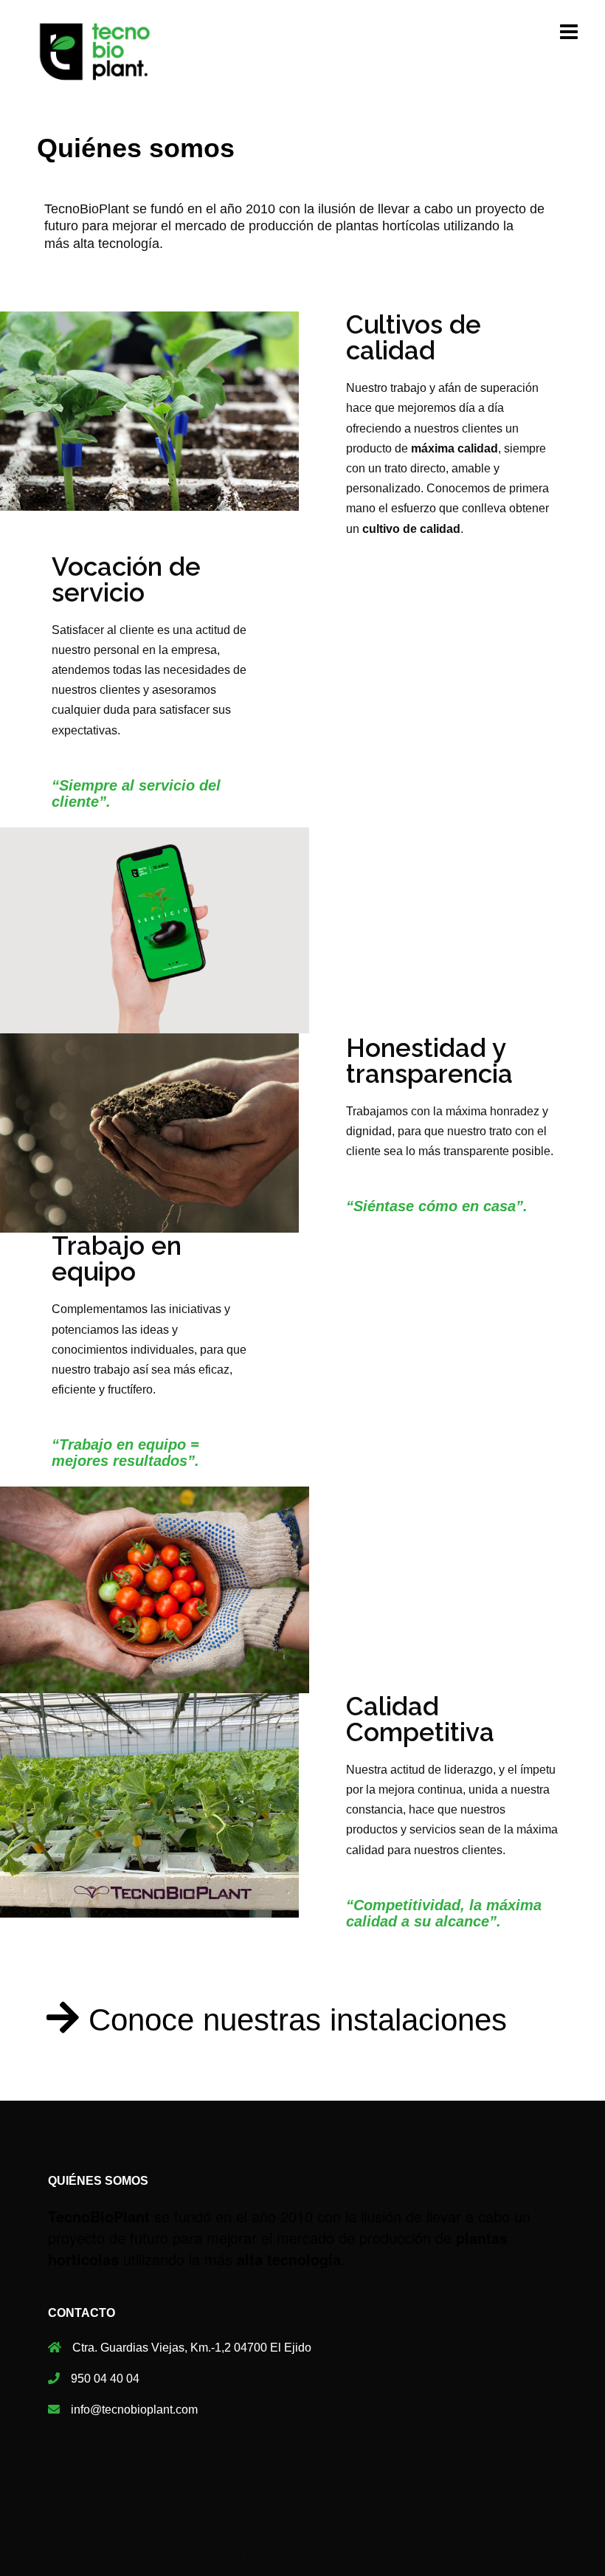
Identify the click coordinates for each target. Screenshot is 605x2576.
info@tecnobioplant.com (134, 2410)
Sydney (223, 2552)
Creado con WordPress (98, 2552)
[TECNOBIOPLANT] (95, 51)
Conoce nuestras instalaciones (298, 2020)
